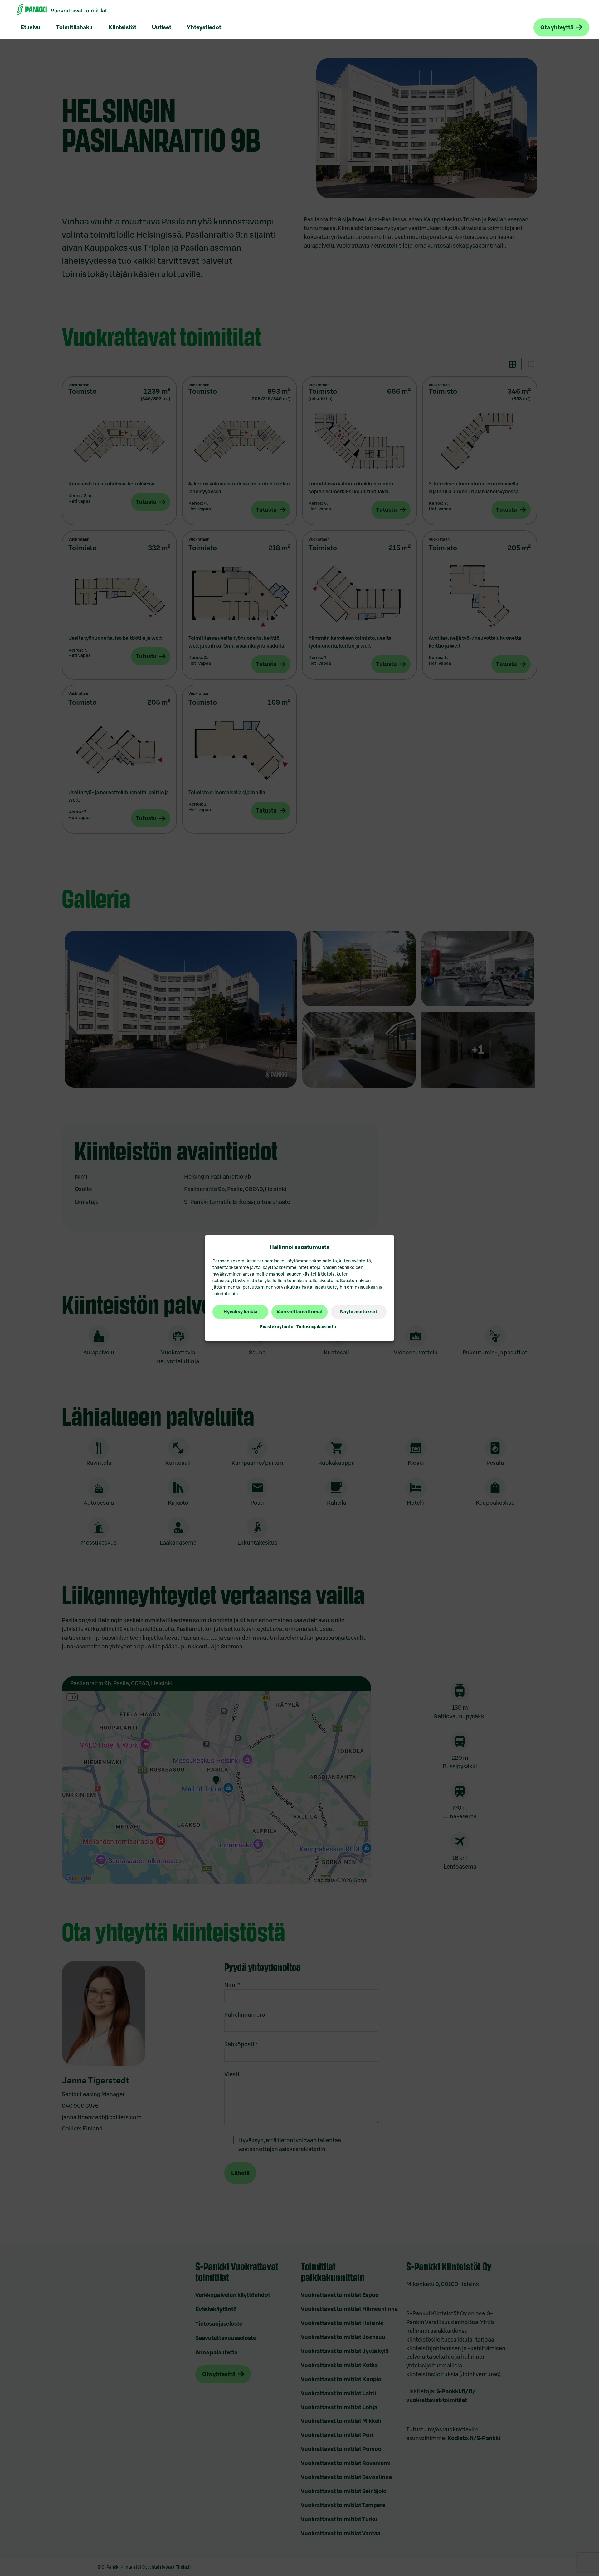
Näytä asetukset (359, 1312)
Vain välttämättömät (300, 1312)
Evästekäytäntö (277, 1327)
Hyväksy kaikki (240, 1312)
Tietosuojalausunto (316, 1327)
